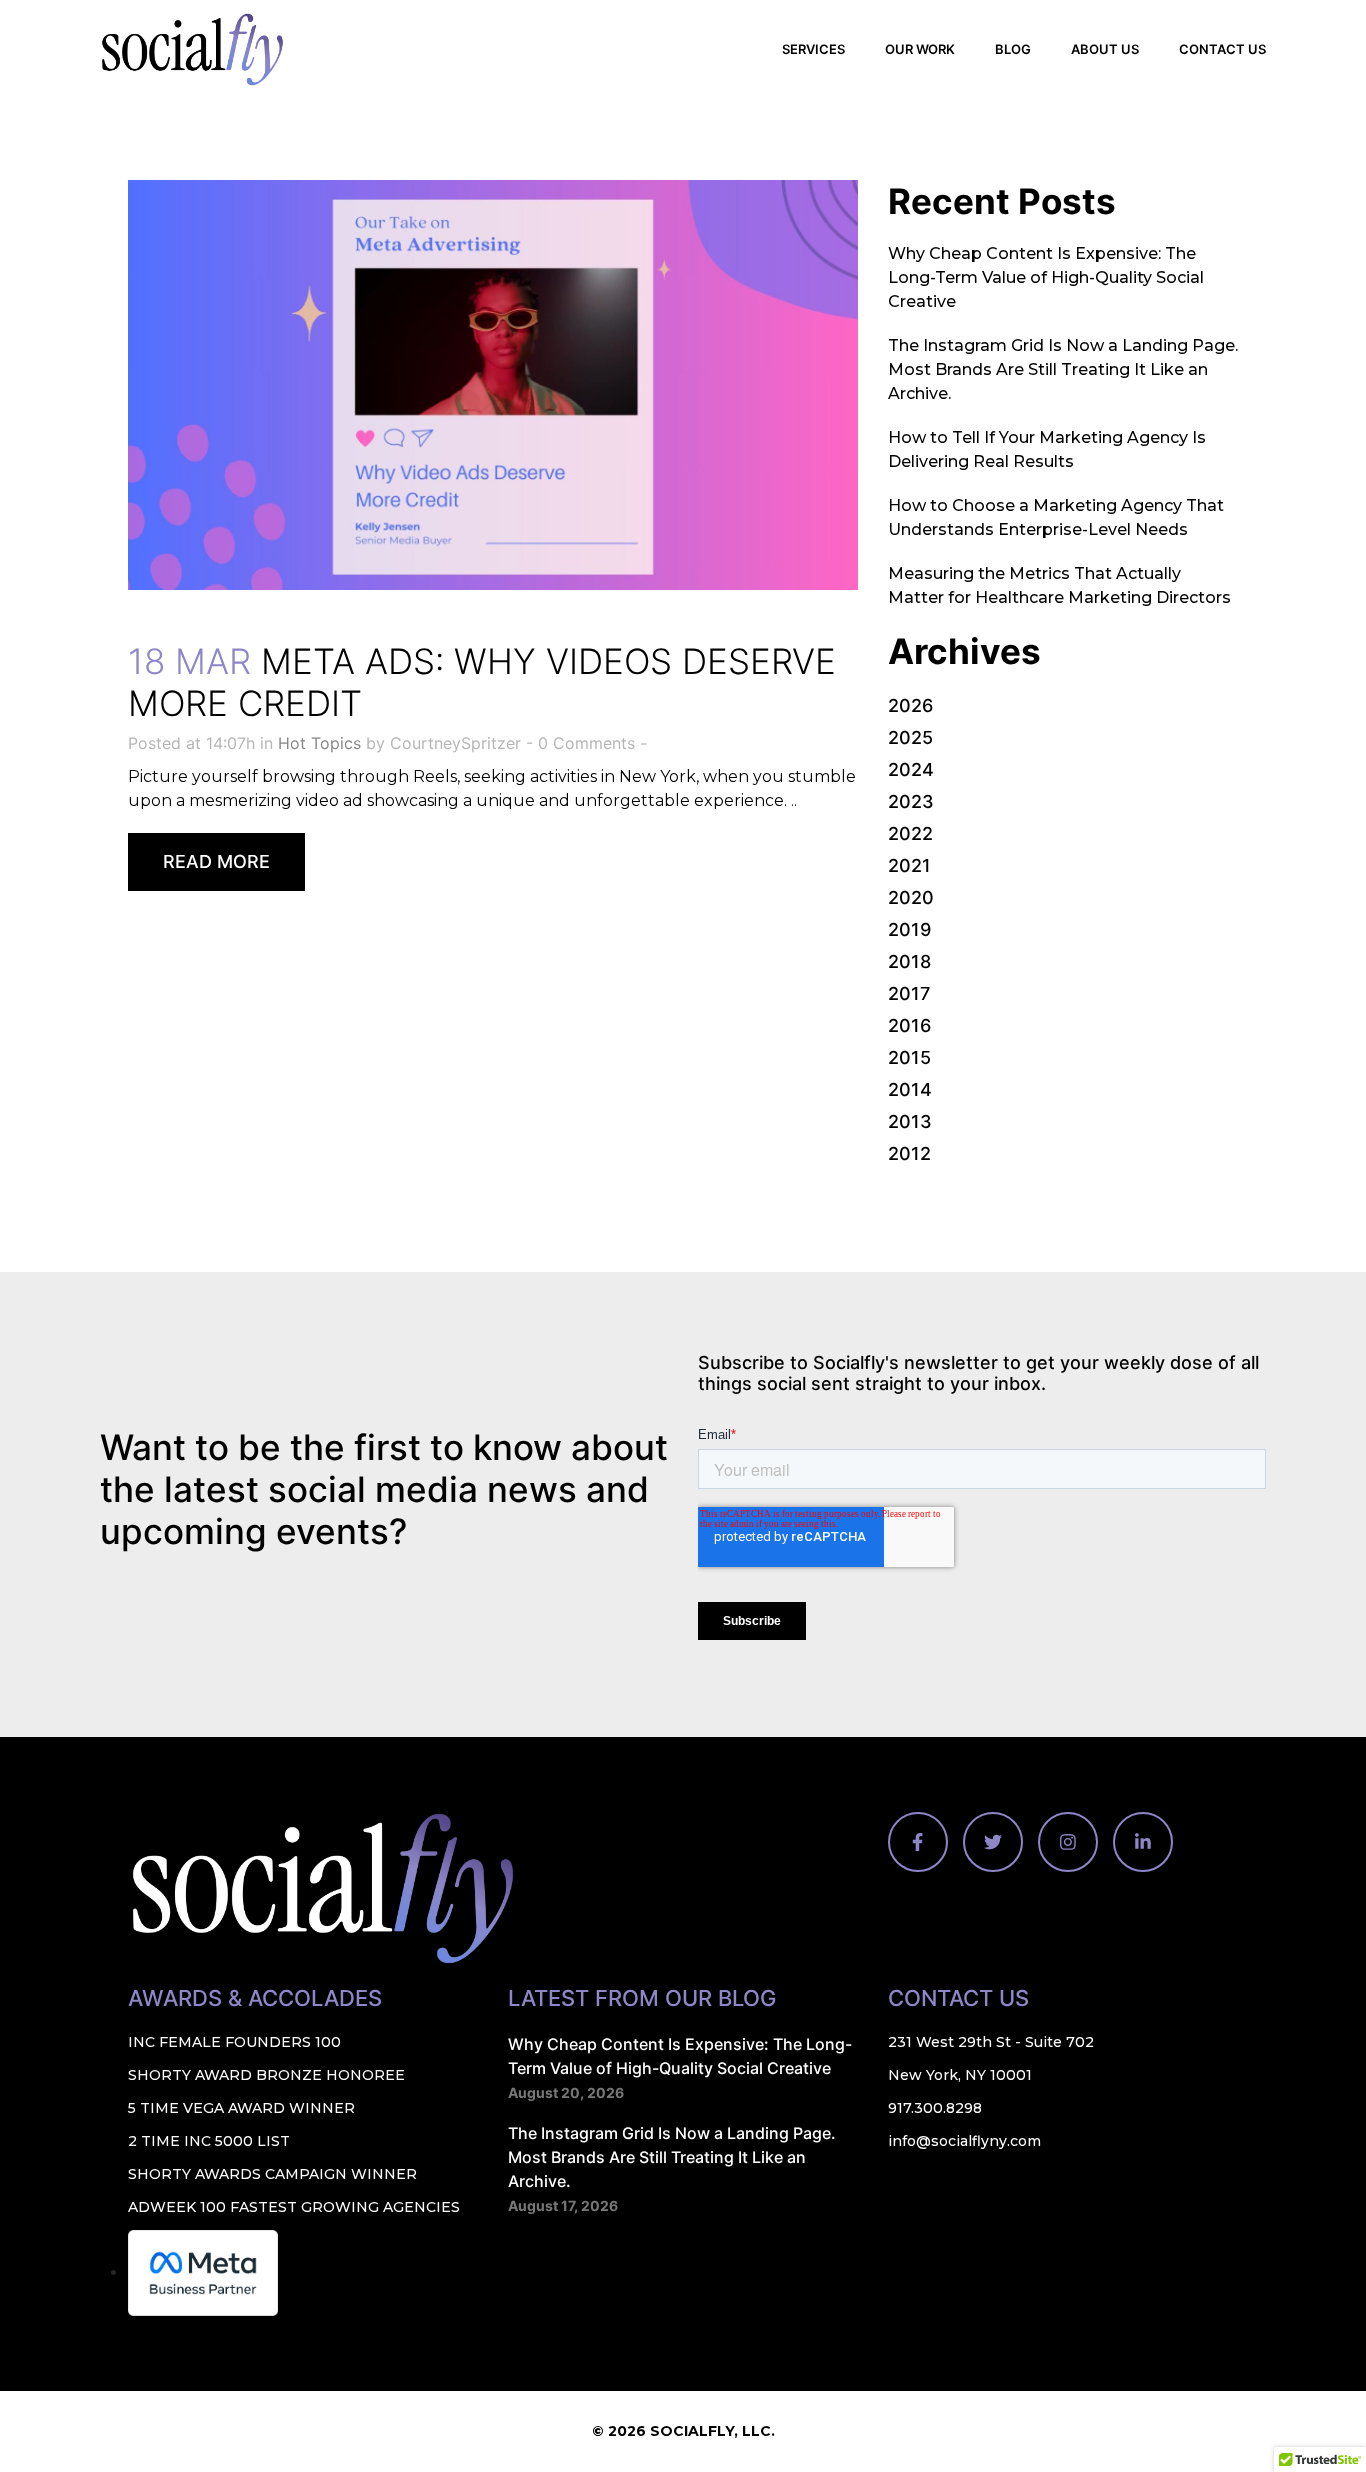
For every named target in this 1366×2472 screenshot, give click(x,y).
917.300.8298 (935, 2108)
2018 (909, 961)
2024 (911, 769)
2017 (909, 993)
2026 (910, 705)
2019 (909, 929)
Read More (216, 861)
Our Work (920, 49)
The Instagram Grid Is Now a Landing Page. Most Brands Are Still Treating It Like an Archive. (1063, 369)
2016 (909, 1025)
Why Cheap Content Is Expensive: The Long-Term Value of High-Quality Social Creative (1046, 277)
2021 (909, 865)
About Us (1105, 49)
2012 (909, 1153)
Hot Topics (319, 743)
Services (813, 49)
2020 (911, 897)
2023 (911, 801)
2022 (910, 833)
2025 (910, 737)
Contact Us (1222, 49)
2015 (909, 1057)
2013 (910, 1121)
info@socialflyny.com (964, 2141)
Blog (1013, 49)
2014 (910, 1089)
